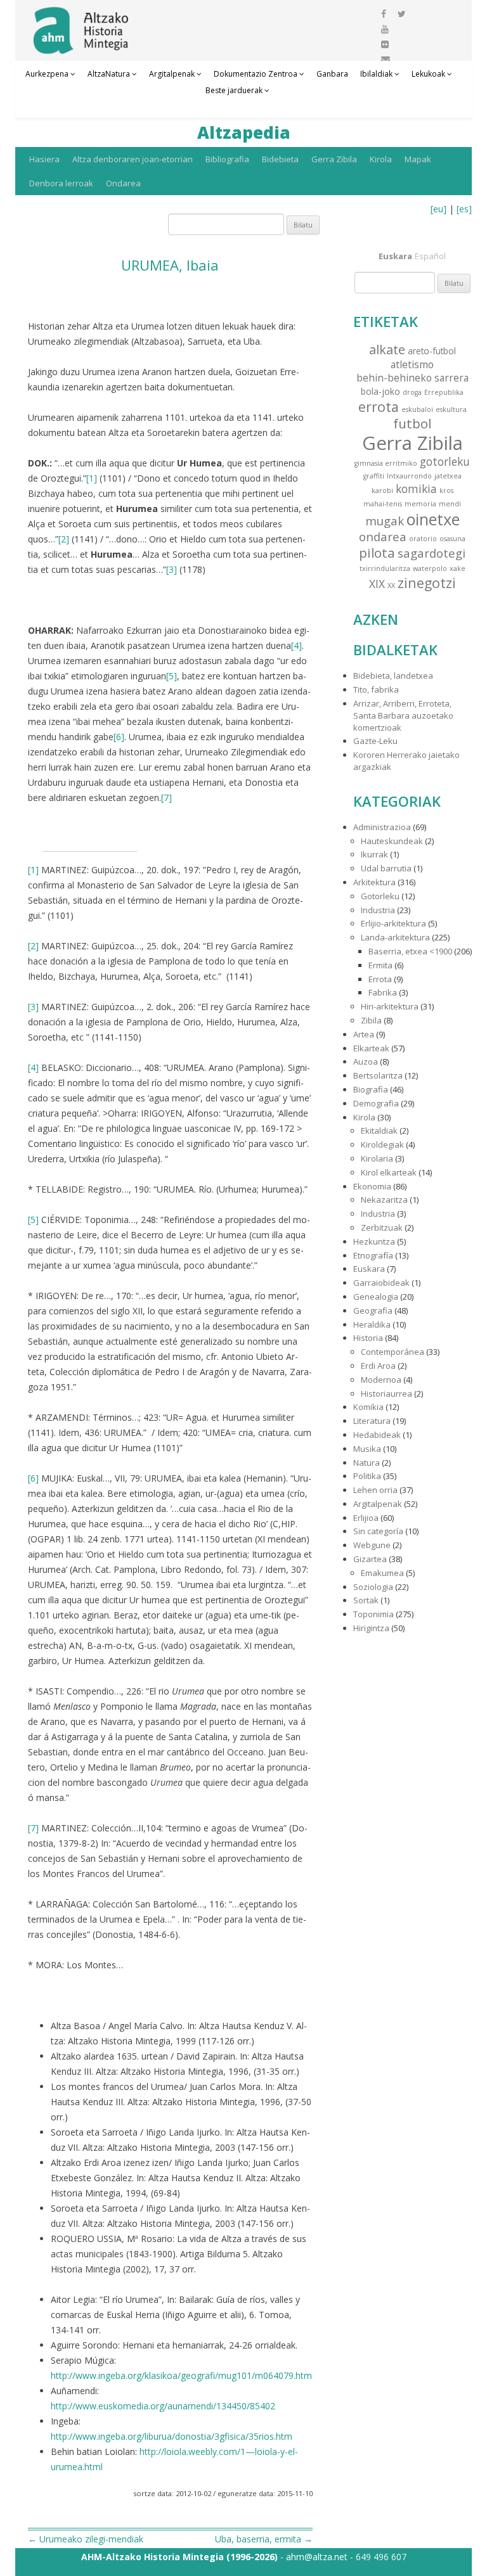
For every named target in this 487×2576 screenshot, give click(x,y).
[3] (172, 569)
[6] (119, 737)
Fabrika (383, 992)
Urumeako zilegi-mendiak (86, 2539)
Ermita (380, 965)
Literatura (372, 1421)
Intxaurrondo (409, 476)
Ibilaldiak (376, 74)
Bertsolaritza (378, 1075)
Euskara (369, 1269)
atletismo (412, 364)
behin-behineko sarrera (412, 378)
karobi (382, 490)
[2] (64, 539)
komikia (416, 489)
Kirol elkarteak (389, 1172)
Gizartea (370, 1559)
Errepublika (444, 392)
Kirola (381, 159)
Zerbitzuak (382, 1227)
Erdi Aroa (378, 1366)
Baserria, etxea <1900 (410, 951)
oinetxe (433, 519)
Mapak (418, 159)
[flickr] (385, 44)
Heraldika (372, 1324)
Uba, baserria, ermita (264, 2539)
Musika (367, 1449)
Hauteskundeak (392, 841)
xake (458, 568)
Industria (378, 910)
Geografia (373, 1310)
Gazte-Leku (375, 741)
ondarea (383, 536)
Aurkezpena (47, 74)
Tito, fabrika (376, 689)
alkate (387, 349)
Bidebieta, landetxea (393, 676)
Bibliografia (227, 159)
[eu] (438, 209)
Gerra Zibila (334, 159)
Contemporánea (393, 1352)
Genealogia (376, 1297)
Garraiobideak (381, 1283)
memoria (420, 504)
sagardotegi (432, 553)
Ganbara (332, 74)
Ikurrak (374, 854)
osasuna (452, 539)
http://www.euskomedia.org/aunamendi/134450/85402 (163, 2406)
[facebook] (384, 14)
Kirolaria (377, 1158)
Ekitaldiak (379, 1131)
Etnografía (373, 1255)
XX (391, 586)
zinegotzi (427, 583)
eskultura (451, 409)
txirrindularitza (385, 568)
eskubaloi (417, 409)
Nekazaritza (384, 1200)
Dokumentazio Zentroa (256, 74)
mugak (385, 521)
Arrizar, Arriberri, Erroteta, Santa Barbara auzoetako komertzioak (403, 715)
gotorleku (445, 462)
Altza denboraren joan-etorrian (133, 159)
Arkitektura (374, 882)
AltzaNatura (109, 74)
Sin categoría (378, 1531)
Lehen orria (375, 1490)
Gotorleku (380, 896)
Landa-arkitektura (395, 937)
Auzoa (366, 1061)
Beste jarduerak (234, 90)
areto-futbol (432, 351)
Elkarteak (371, 1048)
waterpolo (430, 568)
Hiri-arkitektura (390, 1006)
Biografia (371, 1089)
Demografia (376, 1103)
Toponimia (373, 1614)
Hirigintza (371, 1628)
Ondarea (123, 183)
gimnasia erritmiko (386, 463)
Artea (364, 1034)
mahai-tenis (383, 504)
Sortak (366, 1600)
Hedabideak (377, 1435)
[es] (464, 209)
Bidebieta (280, 159)
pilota (377, 553)
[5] (172, 676)
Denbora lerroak (61, 183)
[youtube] (385, 29)
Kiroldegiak (382, 1144)
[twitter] (402, 14)
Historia (368, 1338)
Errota (380, 979)
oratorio (423, 539)
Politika (367, 1476)
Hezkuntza (374, 1241)
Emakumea (382, 1573)
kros (446, 490)
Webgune (372, 1545)
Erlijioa (366, 1518)
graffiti (374, 476)
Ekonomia (372, 1186)
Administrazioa (382, 827)
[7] (166, 798)
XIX (377, 584)
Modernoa (381, 1380)
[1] (92, 478)
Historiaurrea (386, 1394)
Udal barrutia (386, 868)
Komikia (368, 1407)
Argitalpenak (172, 74)
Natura (367, 1463)
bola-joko (380, 391)
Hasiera (44, 159)
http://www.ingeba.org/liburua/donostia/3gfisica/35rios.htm (172, 2436)
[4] (296, 645)
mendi (450, 504)
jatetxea (448, 476)
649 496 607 (381, 2557)
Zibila (371, 1020)
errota (379, 407)
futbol (412, 423)
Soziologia (373, 1587)
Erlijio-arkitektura (393, 923)
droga (412, 392)
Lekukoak (428, 74)
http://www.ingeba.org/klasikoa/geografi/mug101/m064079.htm (181, 2375)
